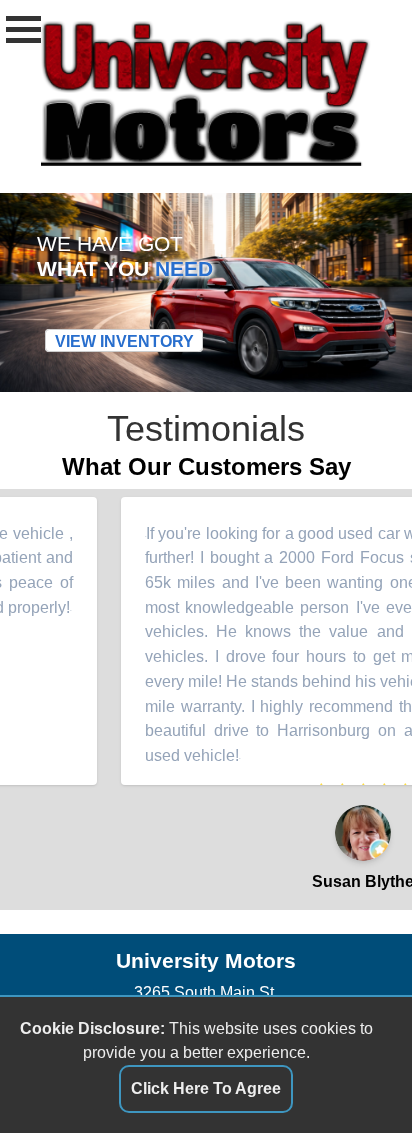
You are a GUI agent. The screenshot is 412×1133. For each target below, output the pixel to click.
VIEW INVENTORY (124, 341)
